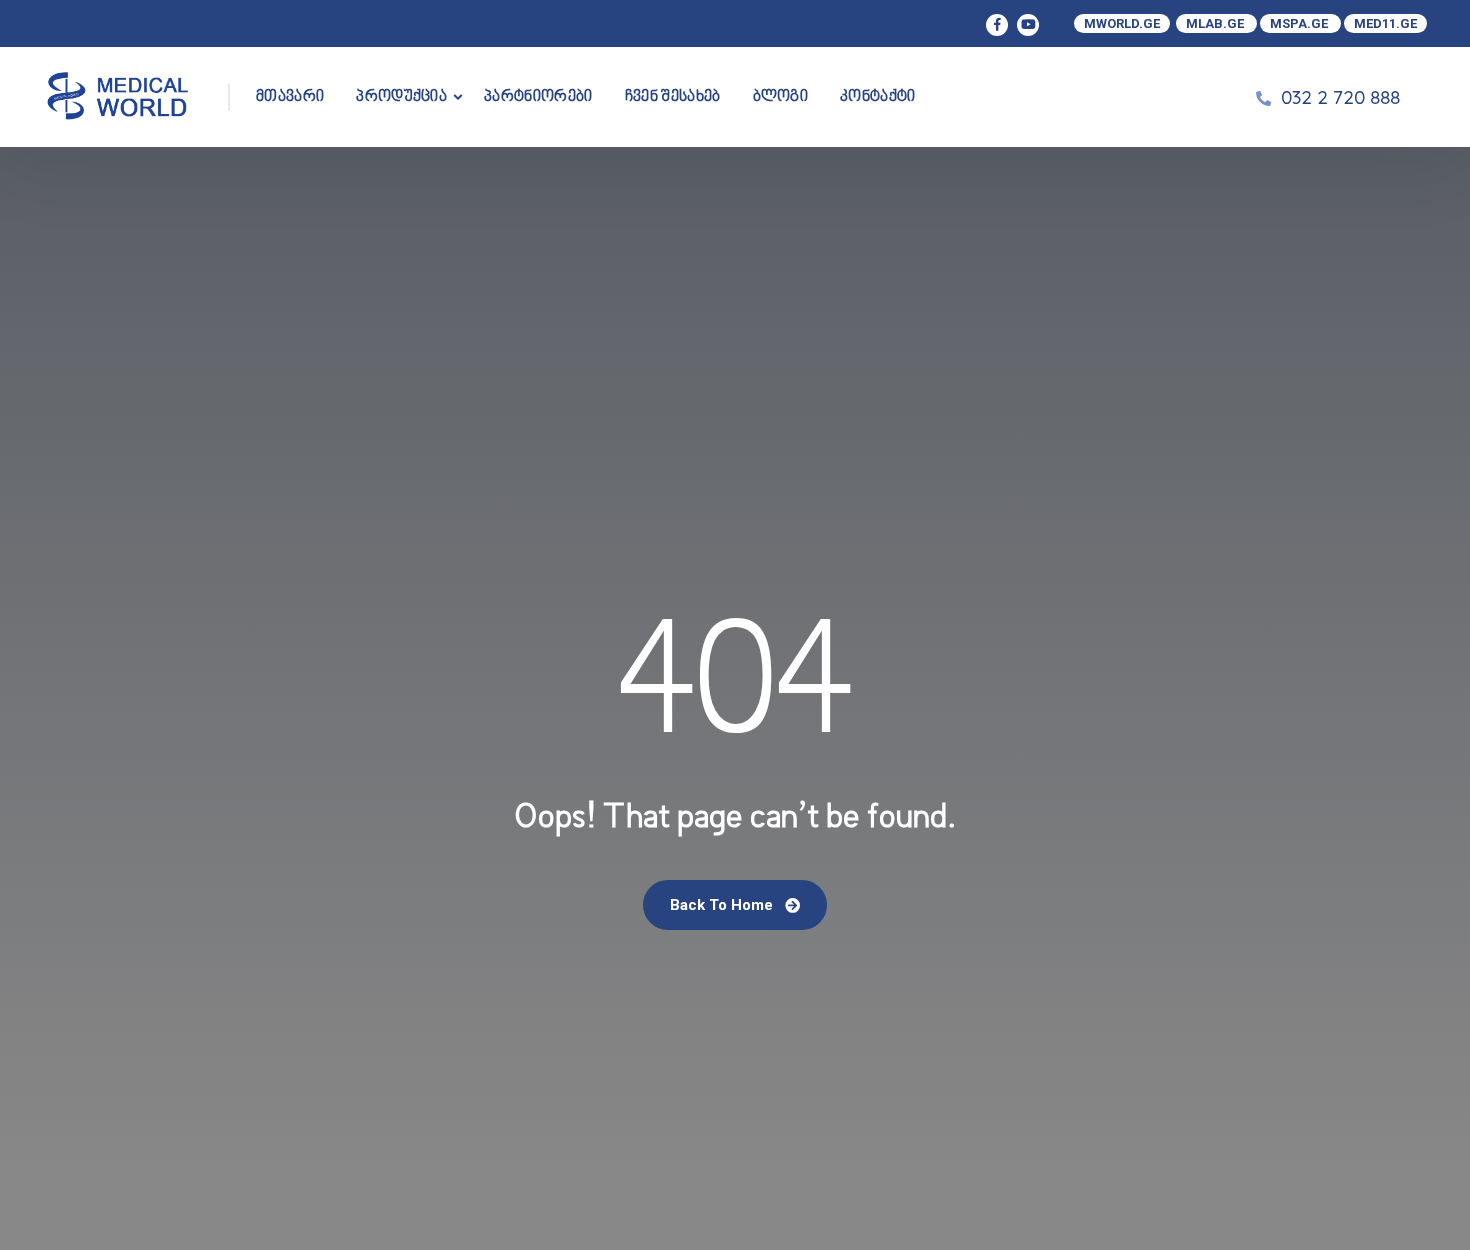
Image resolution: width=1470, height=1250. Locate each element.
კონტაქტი (878, 97)
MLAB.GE (1216, 23)
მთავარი (290, 97)
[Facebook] (997, 25)
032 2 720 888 (1340, 97)
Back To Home (723, 905)
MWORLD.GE (1122, 23)
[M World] (120, 97)
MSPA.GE (1300, 23)
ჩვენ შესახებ (673, 97)
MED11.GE (1385, 23)
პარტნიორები (538, 97)
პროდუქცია (401, 97)
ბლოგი (781, 97)
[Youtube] (1028, 25)
